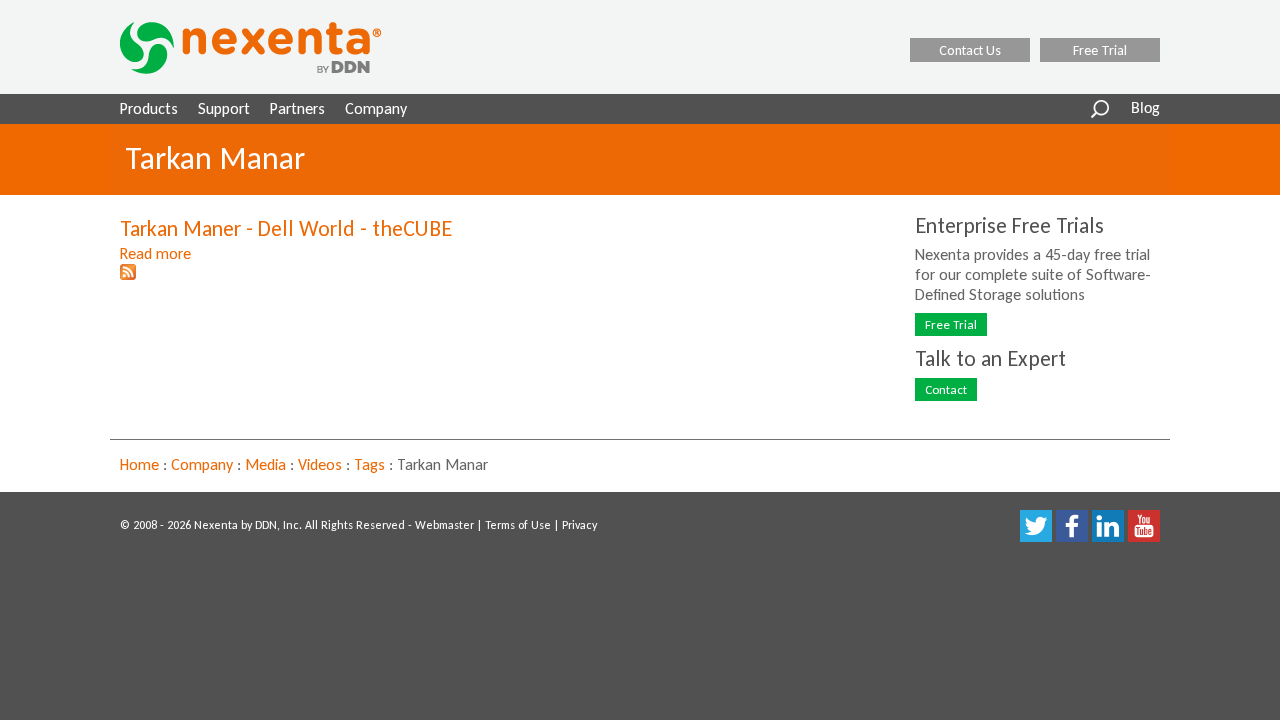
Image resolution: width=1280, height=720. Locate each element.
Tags (369, 464)
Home (139, 464)
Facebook (1072, 526)
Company (376, 108)
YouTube (1144, 526)
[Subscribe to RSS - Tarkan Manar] (128, 274)
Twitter (1036, 526)
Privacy (579, 525)
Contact (946, 389)
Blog (1145, 109)
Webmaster (444, 525)
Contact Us (970, 50)
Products (149, 108)
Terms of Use (518, 525)
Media (265, 464)
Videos (320, 464)
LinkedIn (1108, 526)
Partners (297, 108)
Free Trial (1100, 50)
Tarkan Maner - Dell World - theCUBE (286, 228)
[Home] (276, 48)
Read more (155, 253)
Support (224, 108)
